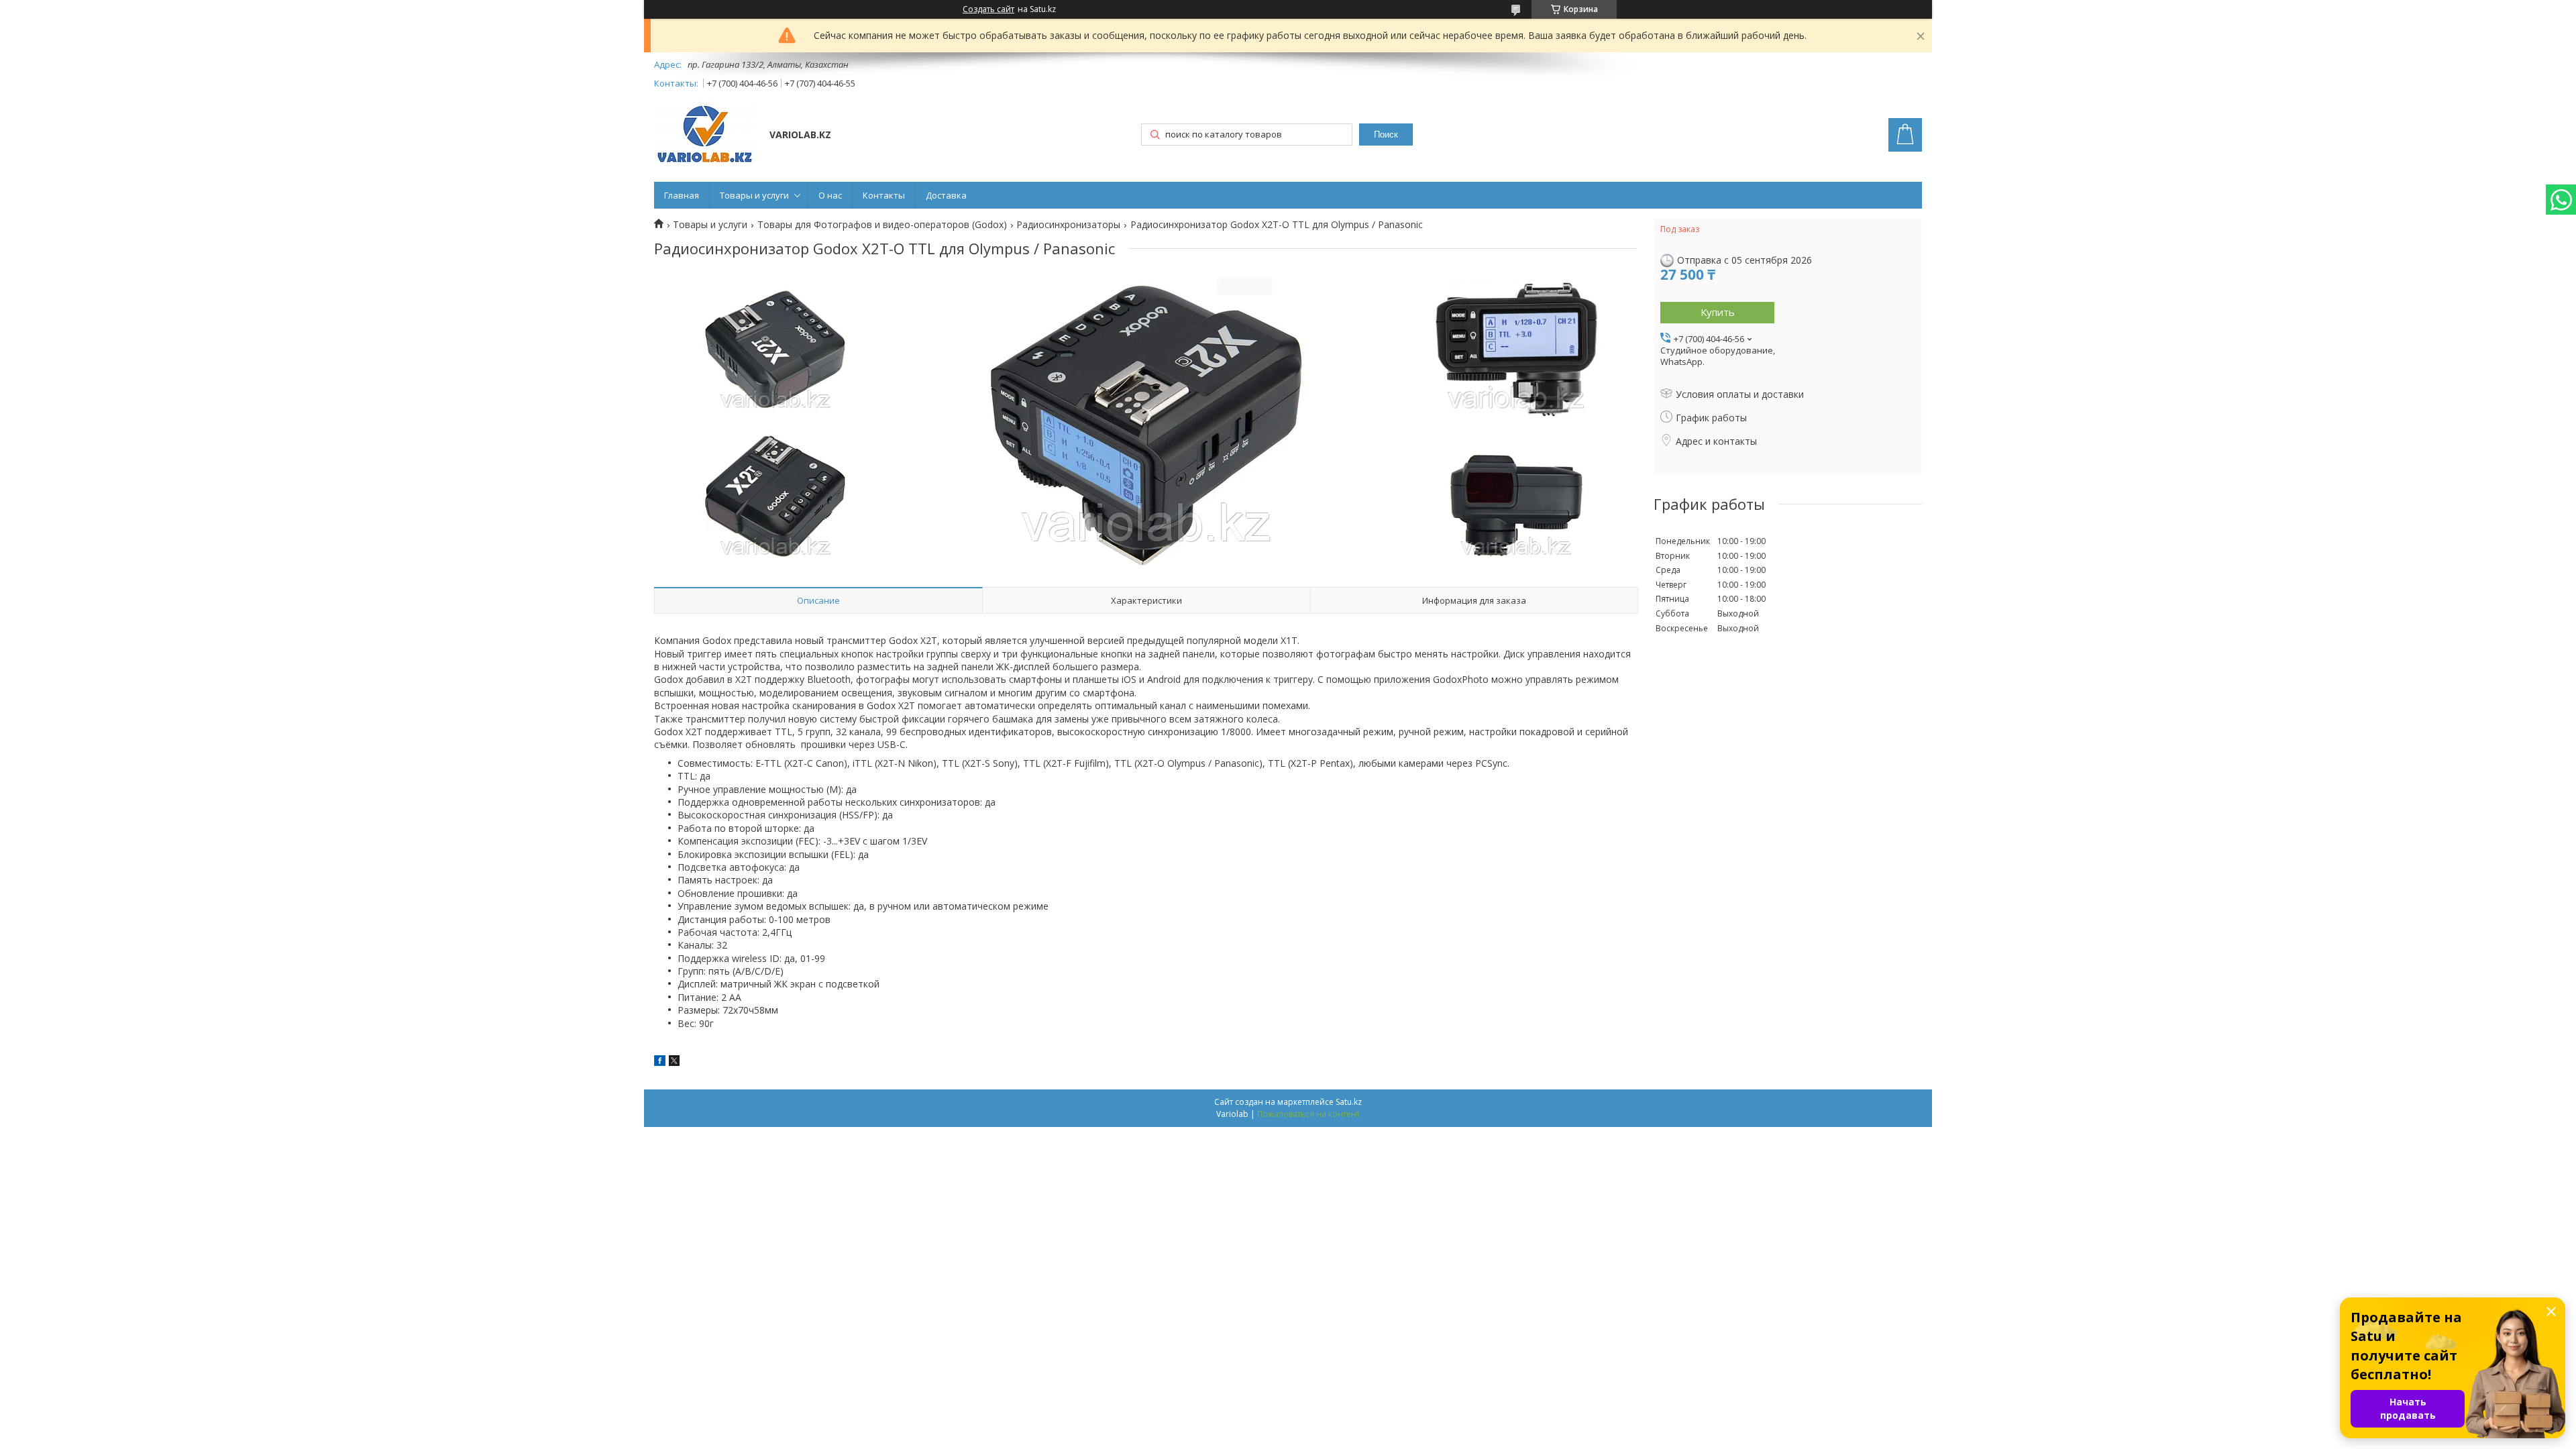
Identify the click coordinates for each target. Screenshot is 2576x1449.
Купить (1718, 312)
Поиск (1386, 135)
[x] (674, 1062)
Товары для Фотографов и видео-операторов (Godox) (882, 225)
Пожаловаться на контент (1308, 1114)
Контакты (884, 195)
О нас (830, 195)
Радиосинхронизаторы (1068, 225)
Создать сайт (988, 9)
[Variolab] (705, 136)
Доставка (946, 195)
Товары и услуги (754, 195)
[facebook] (660, 1062)
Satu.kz (1349, 1102)
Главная (682, 195)
